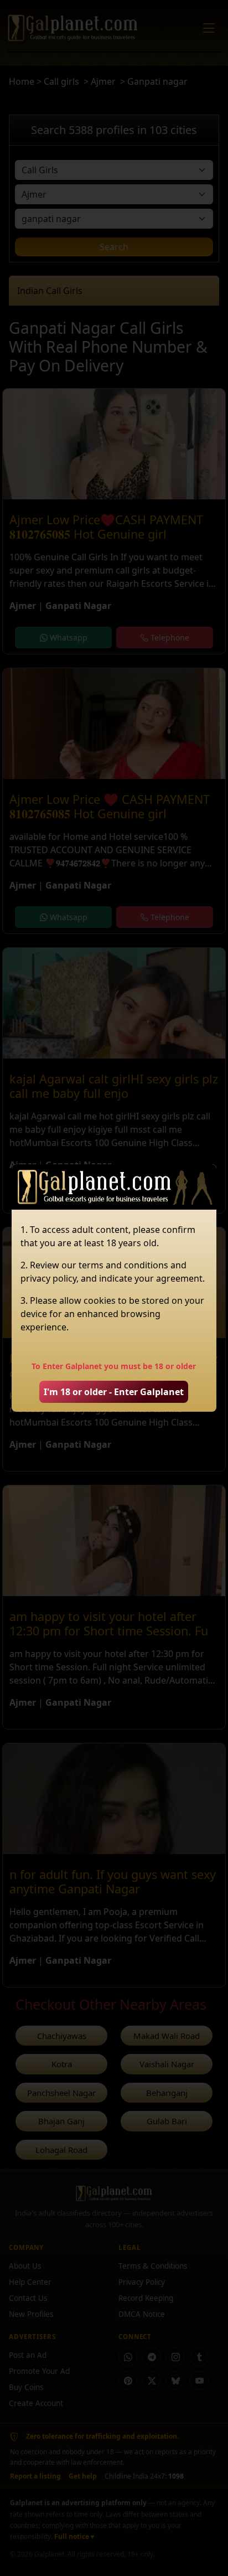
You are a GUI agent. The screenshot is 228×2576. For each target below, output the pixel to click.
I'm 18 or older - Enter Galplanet (114, 1392)
